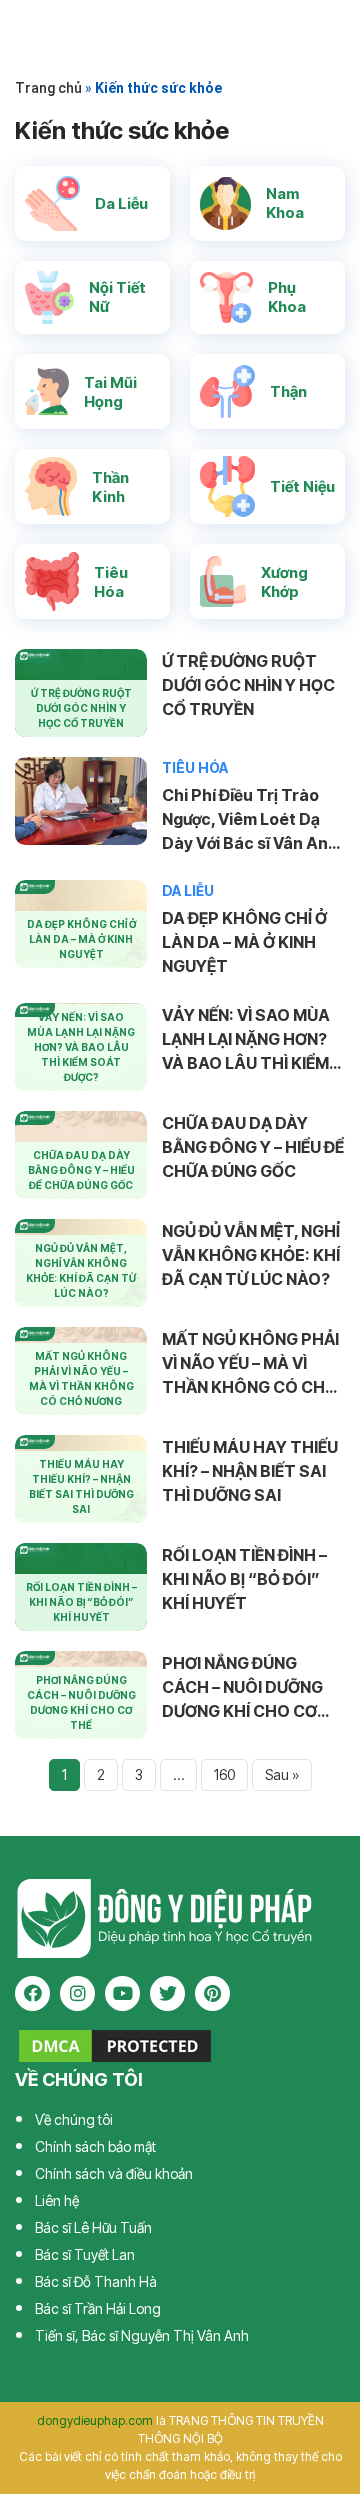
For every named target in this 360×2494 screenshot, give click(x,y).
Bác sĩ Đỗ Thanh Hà (96, 2281)
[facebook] (32, 1993)
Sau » (282, 1774)
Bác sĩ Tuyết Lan (85, 2254)
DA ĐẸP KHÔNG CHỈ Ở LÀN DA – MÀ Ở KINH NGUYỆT (244, 942)
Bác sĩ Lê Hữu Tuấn (93, 2227)
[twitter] (167, 1993)
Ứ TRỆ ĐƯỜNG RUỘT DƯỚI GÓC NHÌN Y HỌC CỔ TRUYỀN (248, 685)
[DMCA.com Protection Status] (115, 2044)
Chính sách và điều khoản (114, 2173)
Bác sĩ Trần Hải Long (98, 2308)
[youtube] (122, 1993)
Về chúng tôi (74, 2119)
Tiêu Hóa (195, 767)
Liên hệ (57, 2200)
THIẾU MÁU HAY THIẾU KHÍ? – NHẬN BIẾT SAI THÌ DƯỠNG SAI (250, 1471)
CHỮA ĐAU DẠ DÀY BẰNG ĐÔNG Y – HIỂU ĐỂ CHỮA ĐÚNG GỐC (253, 1147)
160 (224, 1774)
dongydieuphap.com (95, 2420)
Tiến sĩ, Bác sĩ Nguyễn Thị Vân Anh (142, 2335)
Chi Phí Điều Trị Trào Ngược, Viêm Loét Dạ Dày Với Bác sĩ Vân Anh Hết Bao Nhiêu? (250, 820)
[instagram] (77, 1993)
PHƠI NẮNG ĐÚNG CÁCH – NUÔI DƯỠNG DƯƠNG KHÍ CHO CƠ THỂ (242, 1688)
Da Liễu (188, 890)
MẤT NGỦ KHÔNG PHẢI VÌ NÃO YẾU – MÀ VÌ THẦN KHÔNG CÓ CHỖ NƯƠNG (250, 1364)
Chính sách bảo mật (95, 2146)
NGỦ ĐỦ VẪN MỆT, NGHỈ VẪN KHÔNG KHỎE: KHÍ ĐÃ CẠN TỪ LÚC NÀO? (251, 1255)
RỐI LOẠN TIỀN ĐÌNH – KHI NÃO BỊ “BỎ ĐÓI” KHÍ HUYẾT (244, 1579)
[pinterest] (212, 1993)
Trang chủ (48, 88)
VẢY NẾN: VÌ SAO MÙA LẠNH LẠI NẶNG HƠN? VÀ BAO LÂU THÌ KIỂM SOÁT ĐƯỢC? (246, 1040)
